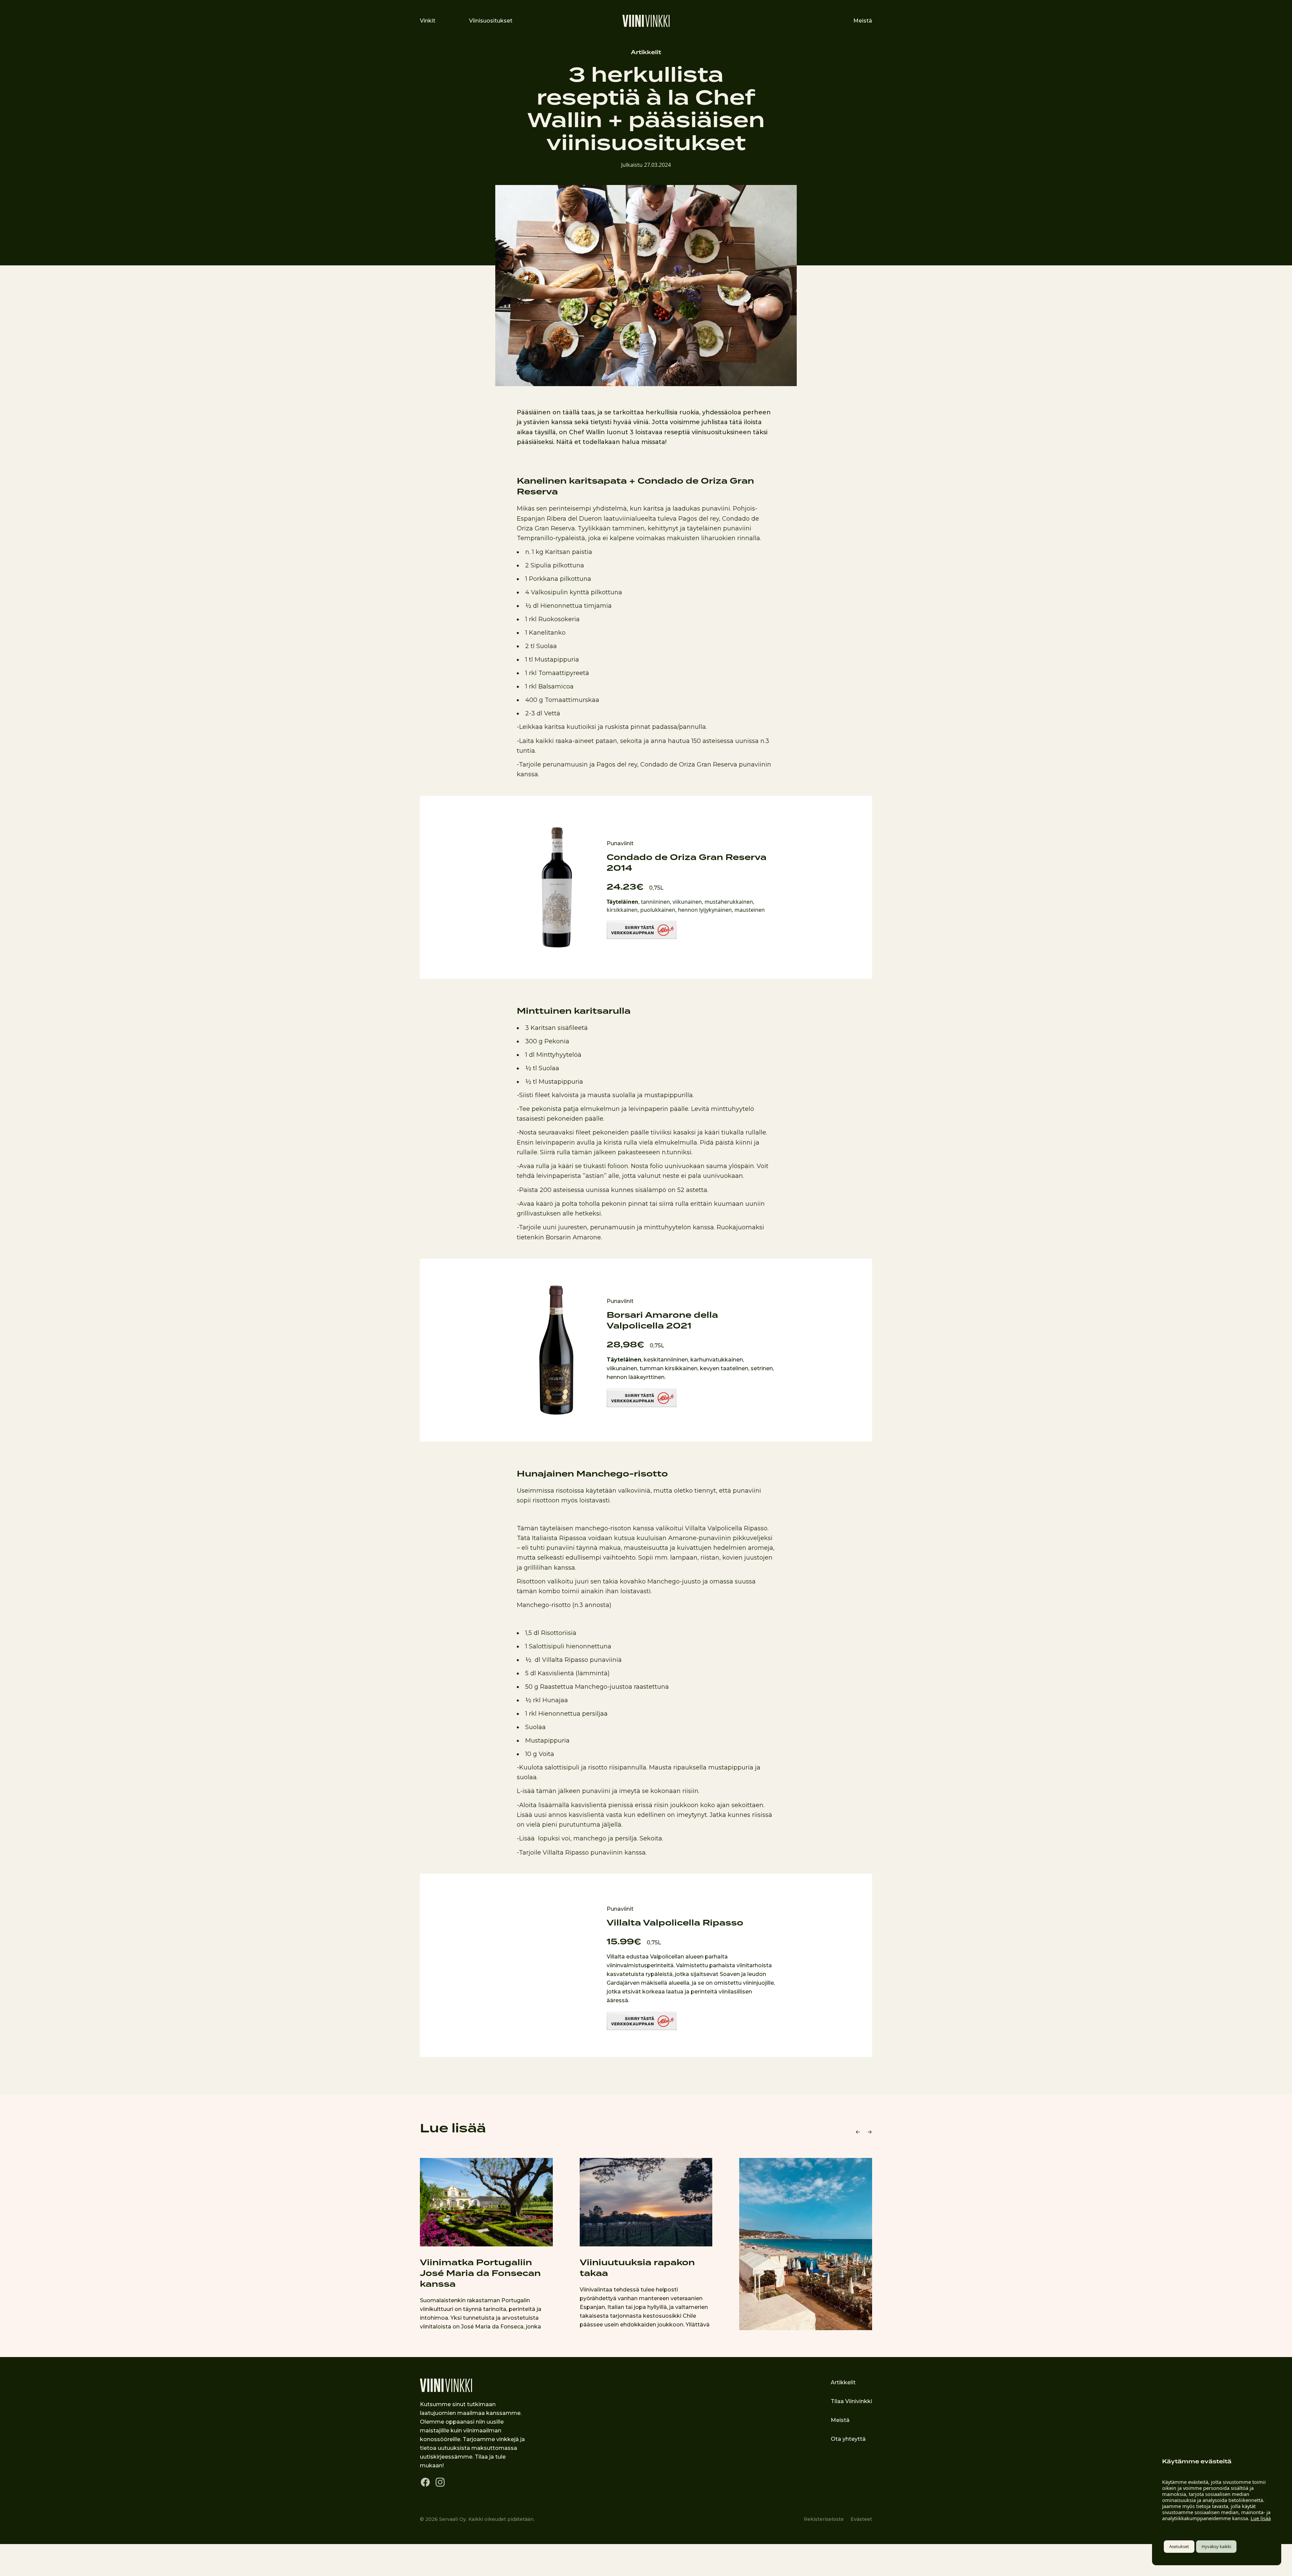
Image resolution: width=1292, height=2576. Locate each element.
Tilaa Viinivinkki (851, 2401)
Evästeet (861, 2519)
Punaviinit (620, 843)
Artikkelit (646, 52)
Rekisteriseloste (824, 2519)
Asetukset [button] (1179, 2546)
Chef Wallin (587, 432)
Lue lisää (1261, 2518)
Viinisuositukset (491, 21)
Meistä (863, 21)
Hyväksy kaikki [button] (1216, 2546)
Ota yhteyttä (848, 2439)
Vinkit (428, 21)
